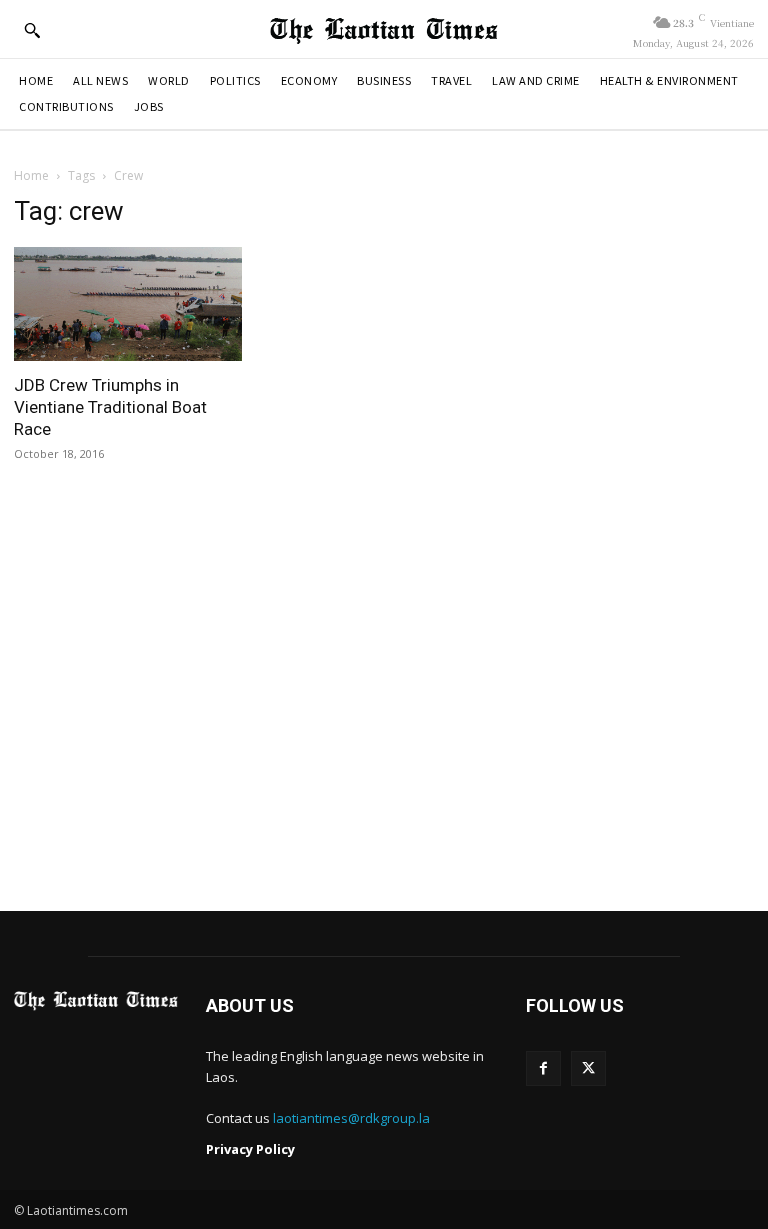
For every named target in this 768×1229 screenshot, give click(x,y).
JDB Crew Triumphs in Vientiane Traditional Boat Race (110, 407)
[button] (32, 30)
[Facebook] (543, 1068)
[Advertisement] (384, 703)
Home (31, 175)
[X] (588, 1068)
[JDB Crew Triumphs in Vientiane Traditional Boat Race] (128, 304)
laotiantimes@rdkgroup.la (351, 1118)
